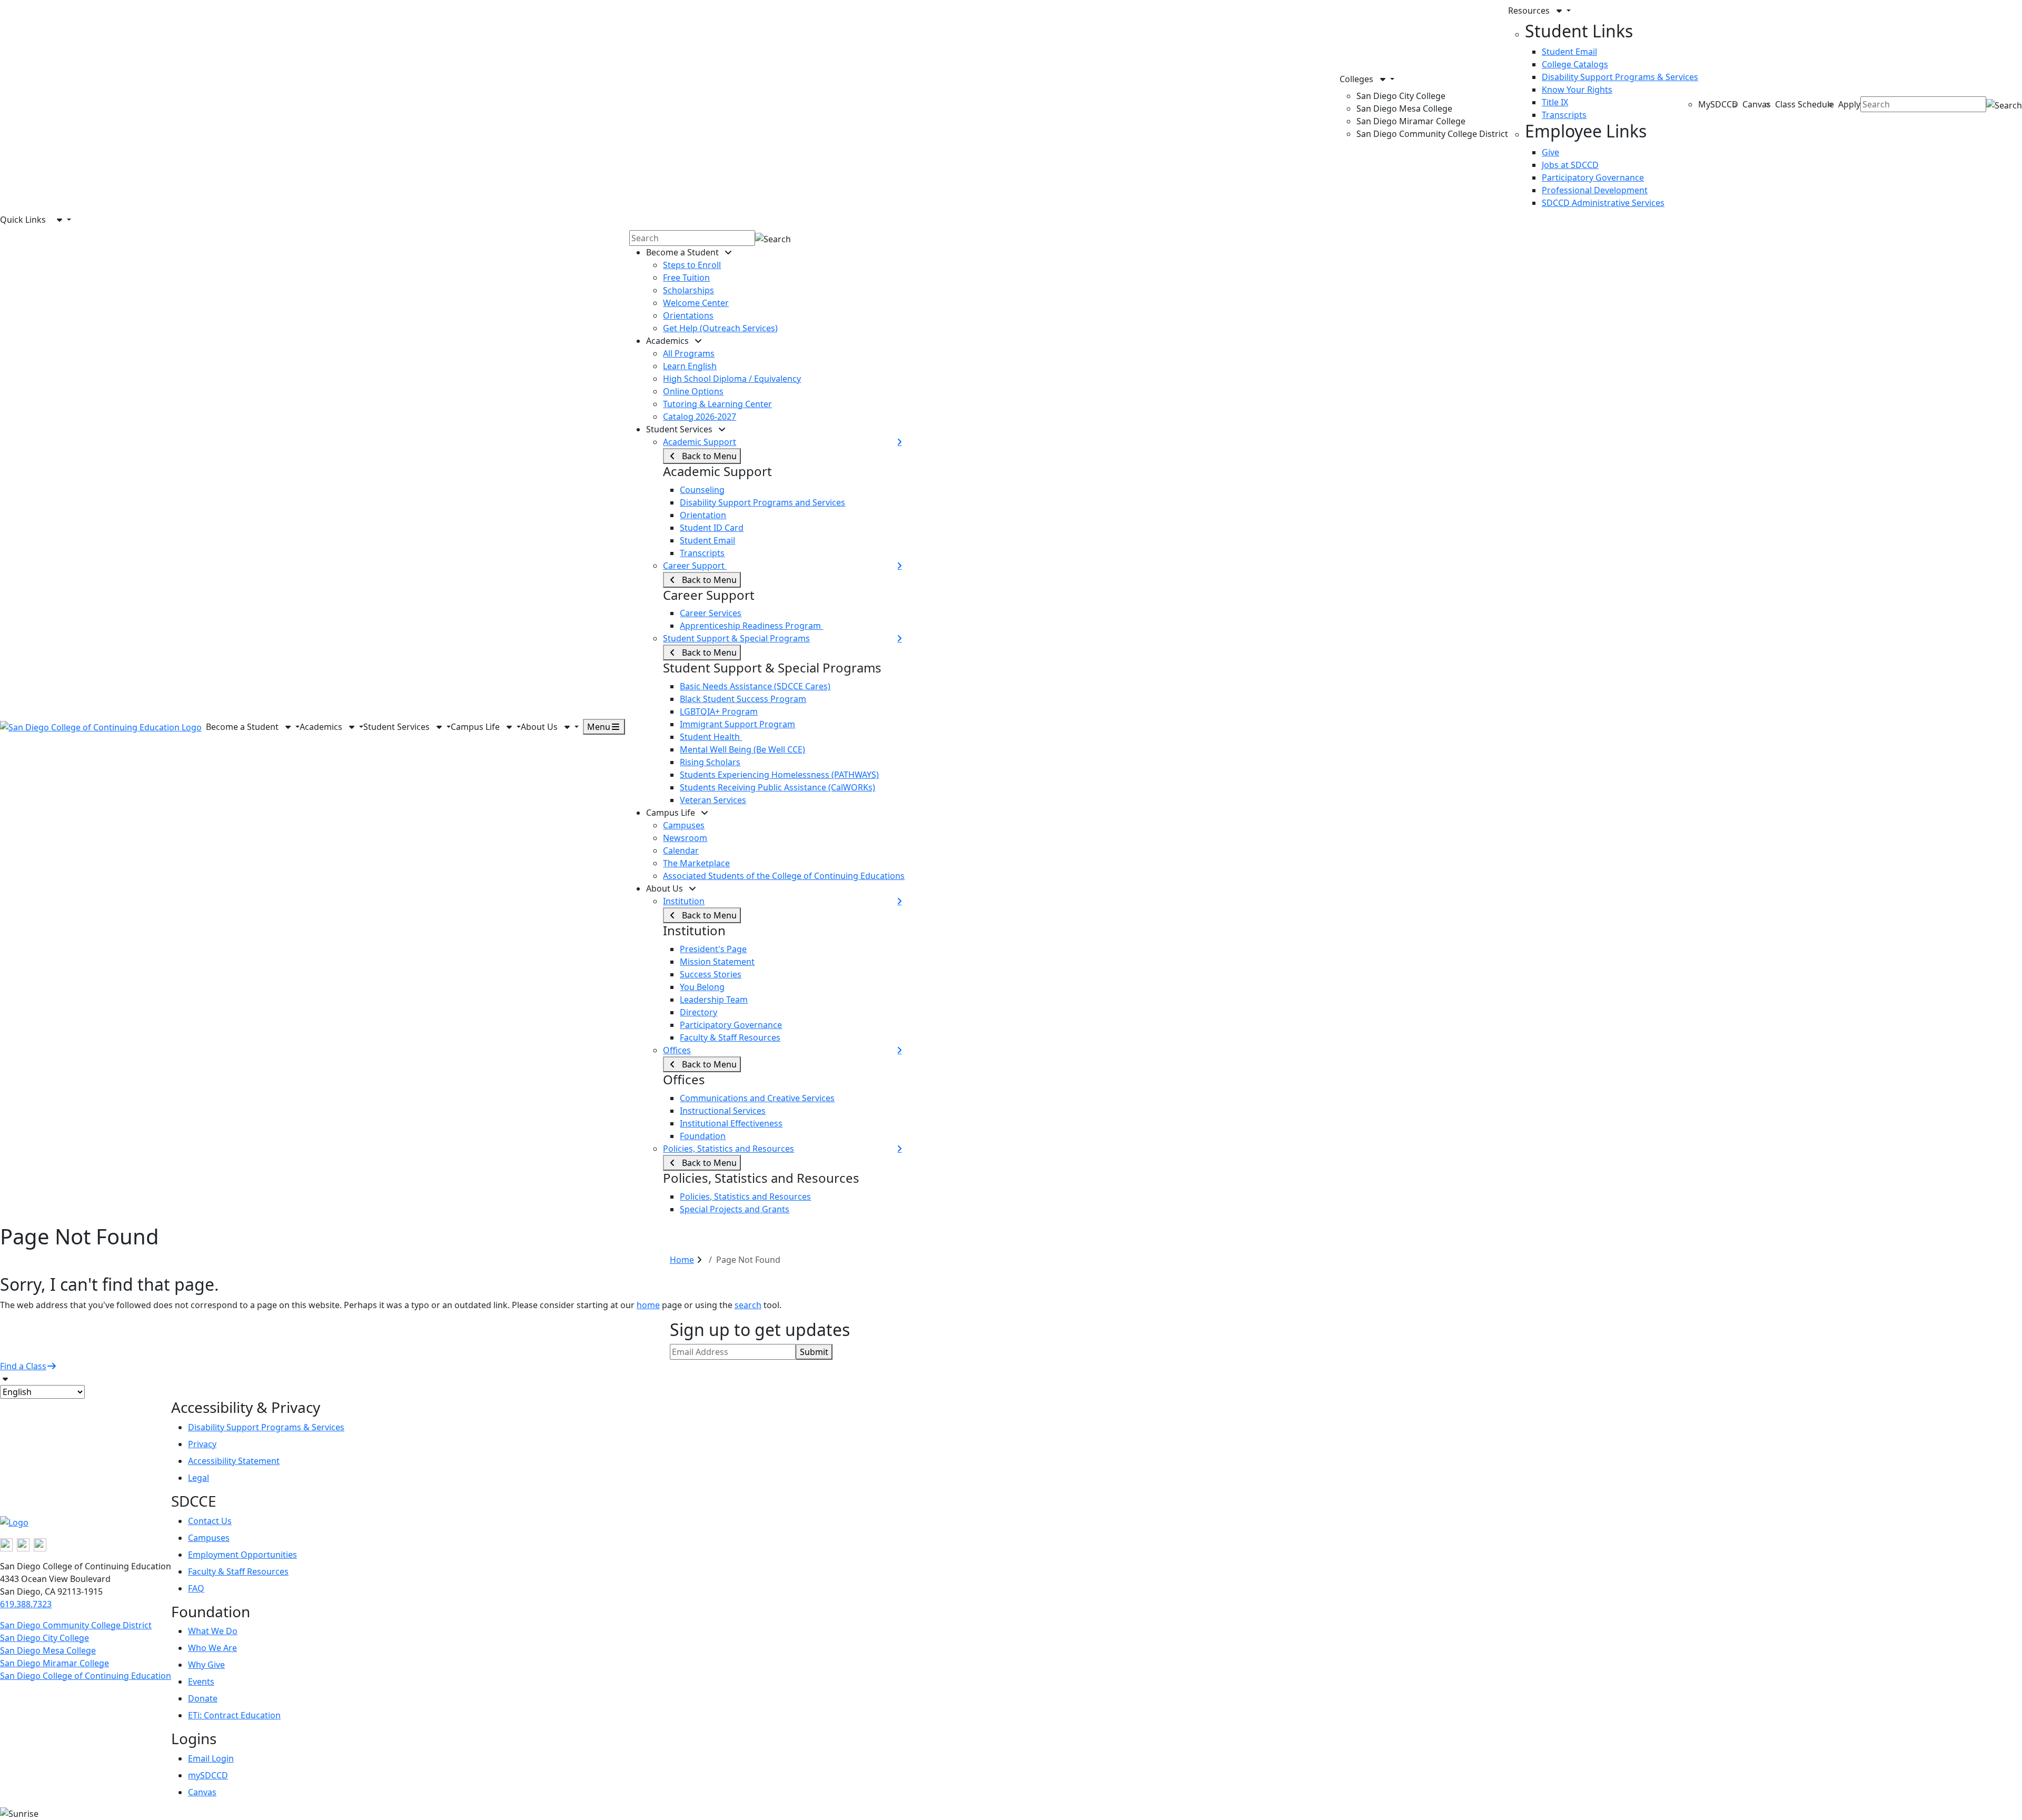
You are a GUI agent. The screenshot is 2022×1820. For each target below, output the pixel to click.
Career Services (711, 613)
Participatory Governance (1593, 177)
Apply (1849, 104)
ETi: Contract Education (234, 1715)
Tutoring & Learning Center (717, 404)
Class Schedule (1805, 104)
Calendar (681, 850)
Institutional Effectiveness (731, 1123)
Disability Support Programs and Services (762, 502)
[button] (1424, 79)
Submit (814, 1352)
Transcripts (1564, 115)
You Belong (702, 987)
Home (682, 1260)
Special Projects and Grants (735, 1209)
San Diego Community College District (1432, 134)
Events (201, 1681)
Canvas (1757, 104)
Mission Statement (717, 962)
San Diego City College (1401, 96)
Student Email (1569, 52)
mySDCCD (208, 1775)
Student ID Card (712, 528)
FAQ (196, 1588)
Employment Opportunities (242, 1555)
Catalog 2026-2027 (700, 417)
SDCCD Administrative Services (1603, 203)
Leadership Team (714, 1000)
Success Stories (711, 974)
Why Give (206, 1665)
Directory (698, 1012)
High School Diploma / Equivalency (732, 379)
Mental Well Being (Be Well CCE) (742, 749)
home (648, 1305)
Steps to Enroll (692, 265)
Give (1550, 152)
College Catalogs (1575, 64)
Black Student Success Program (743, 699)
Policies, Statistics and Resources (745, 1196)
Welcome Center (696, 303)
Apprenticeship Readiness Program (751, 626)
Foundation (703, 1136)
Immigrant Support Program (737, 724)
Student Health (711, 737)
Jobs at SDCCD (1570, 165)
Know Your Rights (1577, 90)
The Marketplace (696, 863)
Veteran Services (713, 800)
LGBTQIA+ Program (719, 711)
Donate (203, 1698)
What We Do (213, 1631)
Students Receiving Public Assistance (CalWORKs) (777, 787)
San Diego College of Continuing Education (86, 1676)
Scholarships (688, 290)
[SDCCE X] (23, 1544)
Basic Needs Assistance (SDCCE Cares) (755, 686)
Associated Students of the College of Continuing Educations (784, 876)
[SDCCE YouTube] (40, 1544)
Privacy (202, 1444)
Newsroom (685, 838)
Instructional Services (723, 1111)
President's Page (713, 949)
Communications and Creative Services (757, 1098)
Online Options (693, 391)
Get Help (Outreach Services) (720, 328)
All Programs (689, 353)
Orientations (688, 315)
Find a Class (23, 1366)
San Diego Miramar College (1411, 121)
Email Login (211, 1758)
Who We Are (212, 1648)
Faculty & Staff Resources (730, 1037)
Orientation (703, 515)
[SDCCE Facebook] (6, 1544)
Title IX (1555, 102)
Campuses (684, 825)
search (748, 1305)
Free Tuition (686, 278)
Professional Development (1595, 190)
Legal (199, 1478)
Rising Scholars (710, 762)
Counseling (702, 490)
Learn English (690, 366)
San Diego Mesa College (1404, 108)
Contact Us (210, 1521)
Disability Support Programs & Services (1620, 77)
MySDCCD (1718, 104)
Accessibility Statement (234, 1461)
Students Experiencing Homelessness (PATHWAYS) (779, 775)
